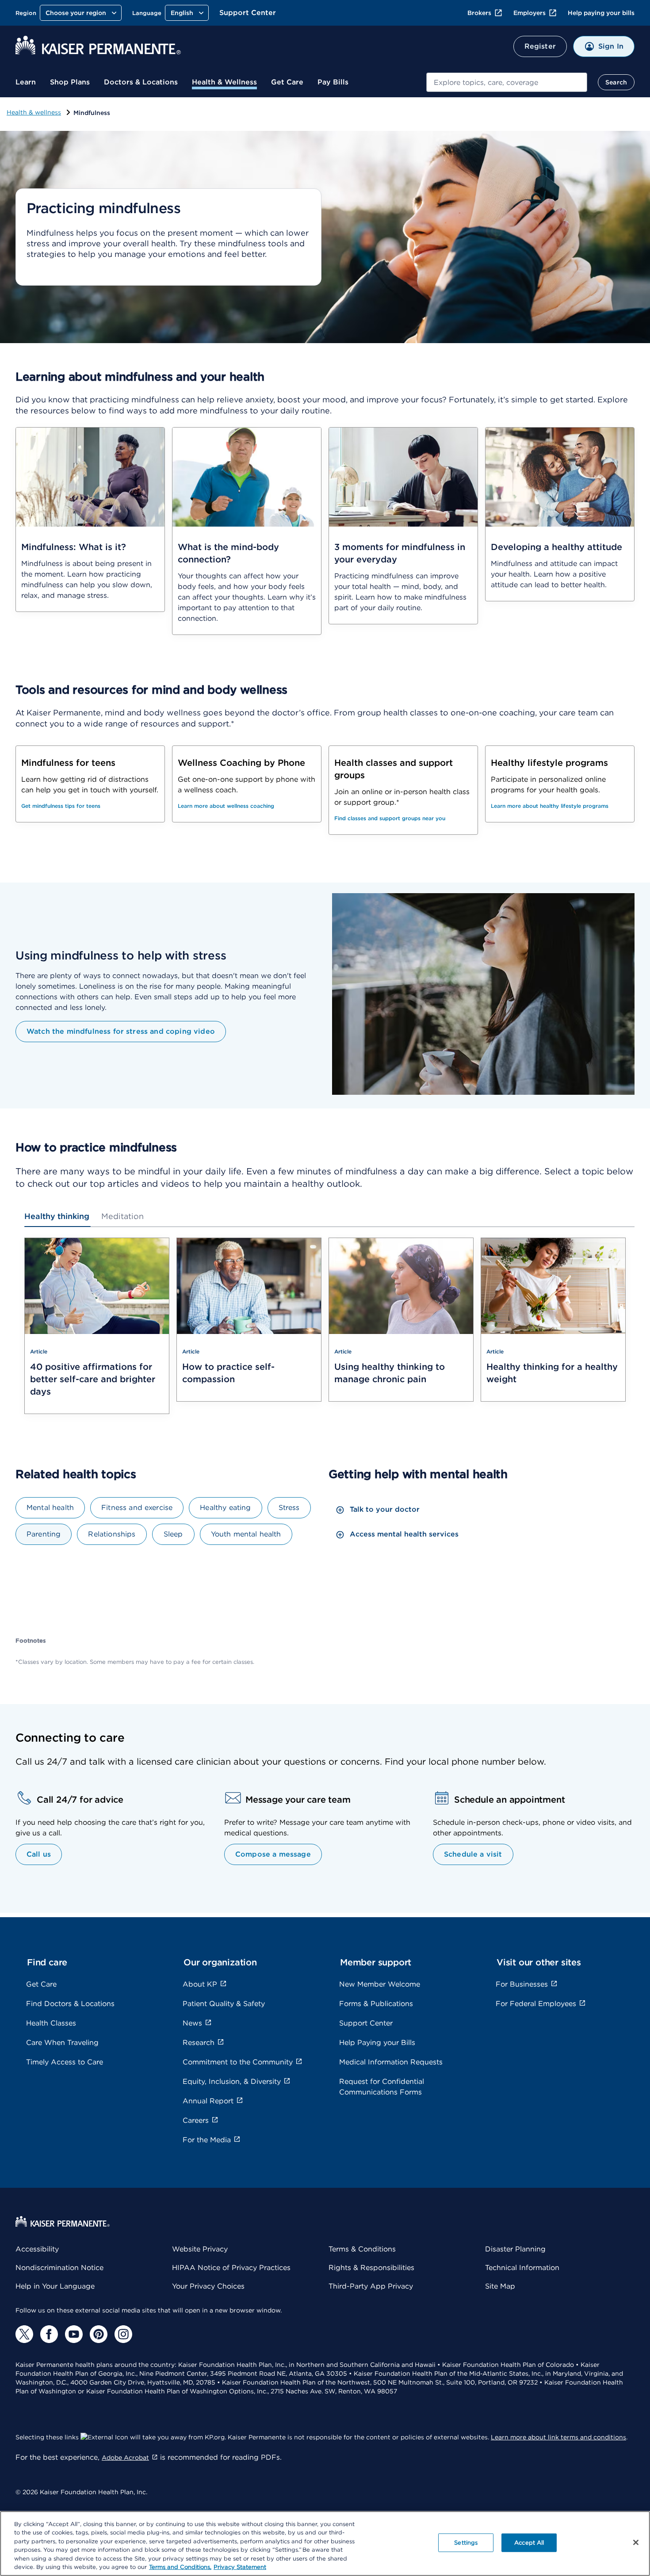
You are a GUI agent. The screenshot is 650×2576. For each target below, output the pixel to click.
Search (616, 82)
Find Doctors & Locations (70, 2004)
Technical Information (522, 2268)
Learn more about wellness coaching (226, 806)
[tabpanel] (325, 1331)
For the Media (207, 2140)
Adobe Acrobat (125, 2458)
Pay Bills (333, 82)
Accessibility (37, 2249)
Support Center (248, 13)
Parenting (44, 1534)
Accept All (529, 2543)
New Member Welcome (380, 1984)
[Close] (636, 2542)
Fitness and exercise (137, 1508)
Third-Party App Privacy (371, 2286)
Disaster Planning (515, 2249)
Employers (530, 13)
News (192, 2023)
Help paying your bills (601, 13)
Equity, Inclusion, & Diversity (232, 2081)
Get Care (287, 82)
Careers (196, 2120)
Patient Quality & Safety (224, 2004)
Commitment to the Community (238, 2062)
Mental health (50, 1508)
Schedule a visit (473, 1854)
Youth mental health (246, 1534)
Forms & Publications (376, 2004)
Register (540, 46)
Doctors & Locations (141, 82)
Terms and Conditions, (180, 2567)
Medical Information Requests (391, 2062)
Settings (466, 2543)
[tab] (57, 1216)
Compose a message (273, 1854)
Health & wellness (34, 112)
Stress (289, 1508)
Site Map (500, 2286)
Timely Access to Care (65, 2062)
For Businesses (522, 1984)
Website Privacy (200, 2249)
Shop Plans (70, 82)
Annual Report (208, 2101)
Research (199, 2043)
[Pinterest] (99, 2334)
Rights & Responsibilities (371, 2268)
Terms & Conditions (362, 2249)
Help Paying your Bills (377, 2043)
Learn (26, 82)
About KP (200, 1984)
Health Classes (51, 2023)
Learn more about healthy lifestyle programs (550, 806)
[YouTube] (74, 2334)
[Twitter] (24, 2334)
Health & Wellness (224, 82)
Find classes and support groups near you (390, 818)
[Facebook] (49, 2334)
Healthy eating (225, 1508)
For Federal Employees (536, 2004)
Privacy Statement (240, 2567)
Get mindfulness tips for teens (61, 806)
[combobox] (507, 82)
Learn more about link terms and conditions (558, 2437)
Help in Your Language (55, 2286)
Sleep (173, 1534)
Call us (39, 1854)
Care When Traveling (62, 2043)
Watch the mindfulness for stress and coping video (121, 1031)
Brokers (479, 13)
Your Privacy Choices (208, 2286)
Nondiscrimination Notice (59, 2268)
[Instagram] (123, 2334)
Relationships (112, 1534)
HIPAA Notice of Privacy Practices (231, 2268)
